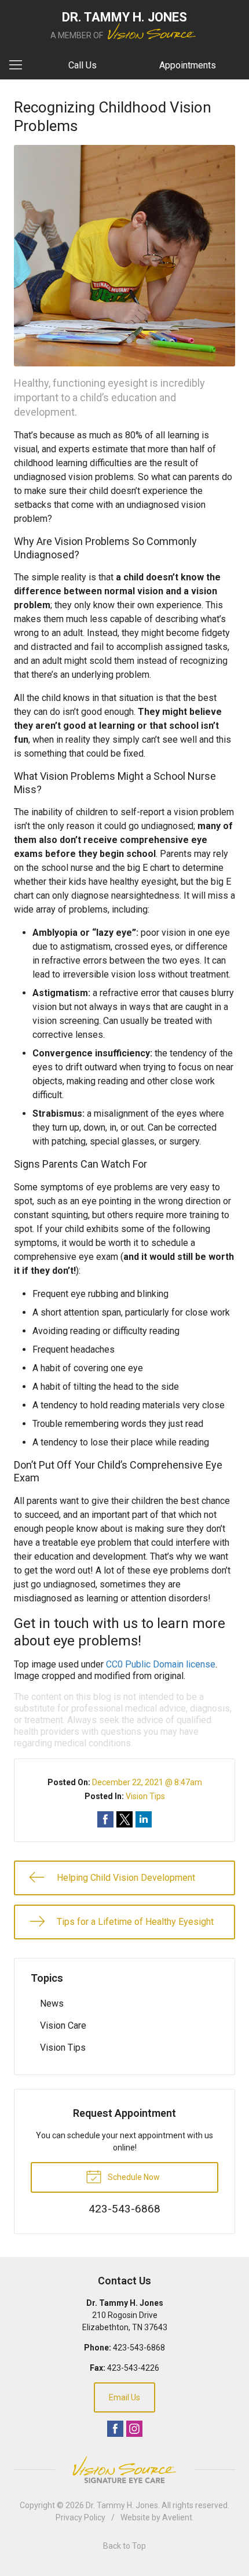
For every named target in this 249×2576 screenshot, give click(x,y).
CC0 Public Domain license (161, 1664)
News (52, 2003)
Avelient (177, 2517)
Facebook (115, 2429)
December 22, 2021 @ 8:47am (147, 1782)
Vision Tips (145, 1796)
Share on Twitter (124, 1819)
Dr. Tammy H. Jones (122, 2505)
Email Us (124, 2397)
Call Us (83, 65)
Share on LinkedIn (144, 1819)
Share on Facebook (105, 1819)
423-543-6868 (139, 2348)
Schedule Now (133, 2177)
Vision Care (63, 2025)
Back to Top (124, 2546)
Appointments (188, 65)
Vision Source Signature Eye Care (124, 2470)
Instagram (134, 2429)
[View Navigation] (20, 66)
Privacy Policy (80, 2517)
